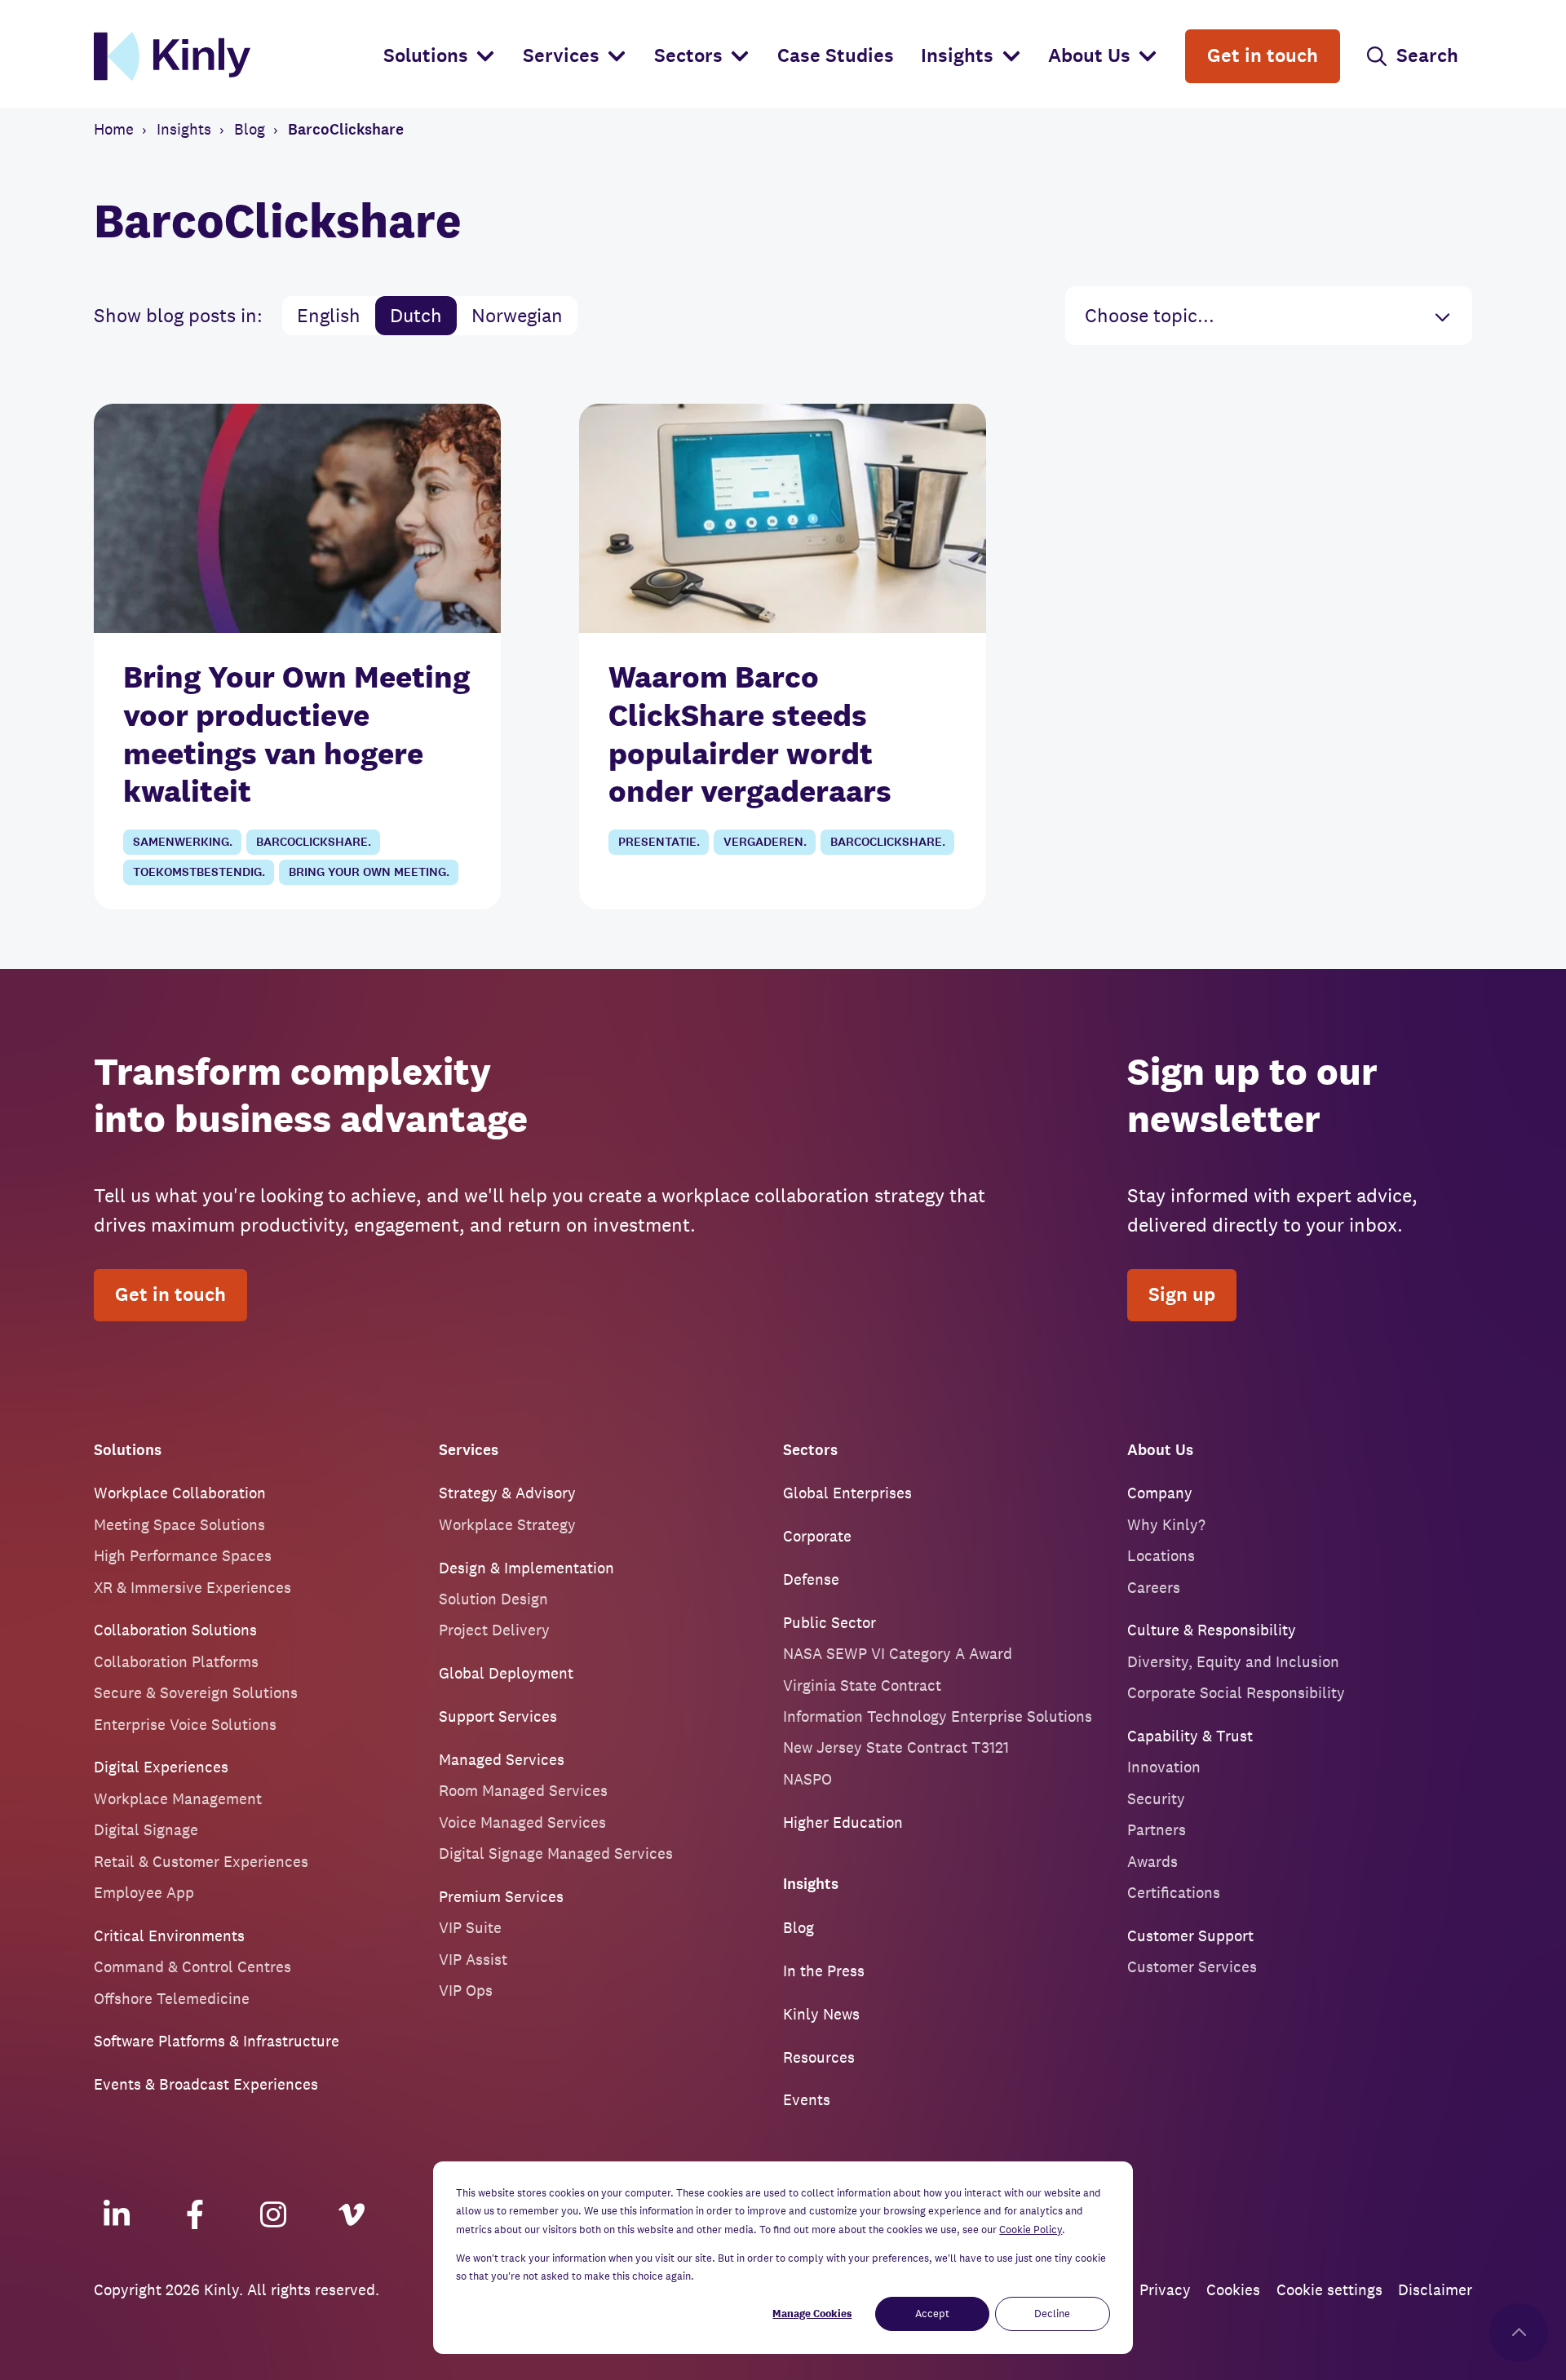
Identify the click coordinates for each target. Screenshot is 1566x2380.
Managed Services (502, 1759)
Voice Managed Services (522, 1822)
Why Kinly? (1166, 1524)
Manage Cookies (812, 2314)
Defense (811, 1579)
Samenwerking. (183, 842)
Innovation (1164, 1767)
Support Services (498, 1716)
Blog (798, 1927)
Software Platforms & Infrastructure (217, 2041)
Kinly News (821, 2014)
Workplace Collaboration (180, 1493)
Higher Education (843, 1822)
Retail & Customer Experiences (201, 1861)
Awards (1152, 1861)
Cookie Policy (1031, 2230)
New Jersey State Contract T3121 (896, 1747)
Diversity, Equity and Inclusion (1233, 1661)
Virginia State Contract (862, 1685)
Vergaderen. (765, 842)
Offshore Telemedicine (172, 1998)
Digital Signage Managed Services (556, 1853)
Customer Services (1192, 1966)
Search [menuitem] (1427, 56)
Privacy (1165, 2289)
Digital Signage (146, 1829)
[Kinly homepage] (232, 56)
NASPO (807, 1779)
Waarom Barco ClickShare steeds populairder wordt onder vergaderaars (750, 734)
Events (807, 2099)
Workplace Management (178, 1798)
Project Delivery (494, 1630)
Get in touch (170, 1295)
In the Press (824, 1971)
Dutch (416, 315)
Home (114, 129)
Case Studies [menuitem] (836, 56)
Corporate (817, 1536)
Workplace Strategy (507, 1524)
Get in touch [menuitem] (1263, 56)
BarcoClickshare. (314, 842)
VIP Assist (473, 1959)
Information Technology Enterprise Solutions (938, 1716)
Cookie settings (1329, 2289)
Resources (819, 2057)
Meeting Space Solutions (179, 1524)
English (329, 315)
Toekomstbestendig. (199, 872)
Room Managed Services (523, 1790)
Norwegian (517, 315)
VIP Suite (470, 1927)
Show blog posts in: (178, 315)
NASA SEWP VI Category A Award (898, 1653)
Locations (1161, 1555)
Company (1160, 1493)
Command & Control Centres (192, 1966)
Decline (1052, 2314)
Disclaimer (1435, 2289)
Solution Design (493, 1599)
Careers (1154, 1587)
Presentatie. (659, 842)
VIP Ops (466, 1990)
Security (1156, 1798)
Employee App (144, 1892)
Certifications (1174, 1892)
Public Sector (829, 1622)
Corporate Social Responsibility (1236, 1692)
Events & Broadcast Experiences (206, 2084)
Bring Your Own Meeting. (369, 872)
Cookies (1233, 2289)
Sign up (1182, 1295)
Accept (932, 2314)
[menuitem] (440, 56)
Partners (1157, 1829)
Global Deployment (506, 1673)
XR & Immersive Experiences (192, 1587)
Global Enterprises (847, 1493)
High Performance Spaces (183, 1555)
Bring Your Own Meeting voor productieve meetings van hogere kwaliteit (296, 734)
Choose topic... (1150, 315)
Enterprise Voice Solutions (185, 1724)
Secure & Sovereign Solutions (196, 1692)
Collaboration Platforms (176, 1661)
